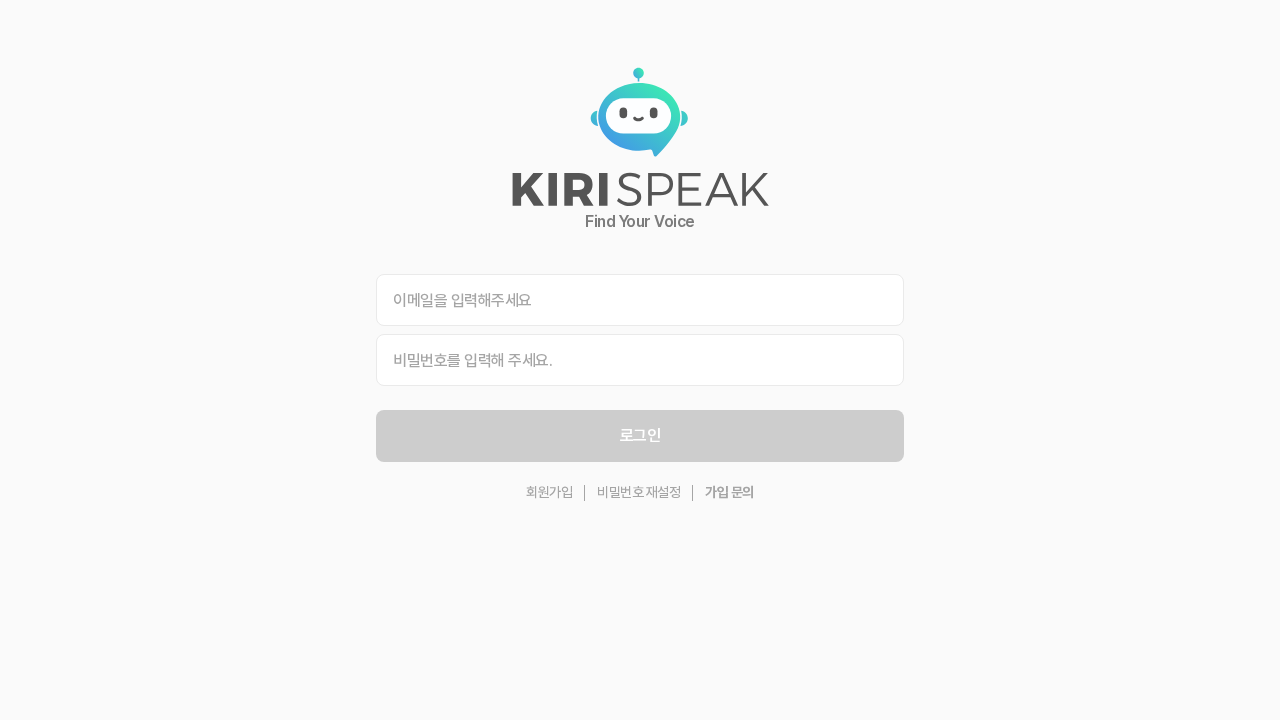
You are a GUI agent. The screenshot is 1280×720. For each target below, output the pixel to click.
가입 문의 (729, 492)
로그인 (640, 435)
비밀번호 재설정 (638, 492)
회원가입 (549, 492)
